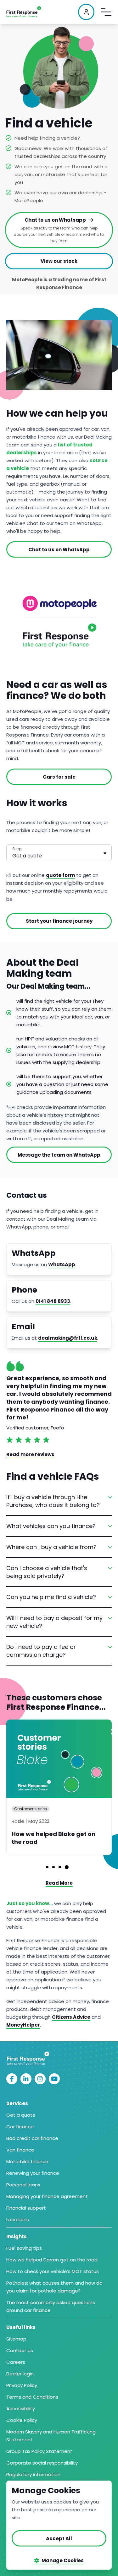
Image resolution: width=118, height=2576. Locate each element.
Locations (18, 2220)
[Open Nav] (106, 12)
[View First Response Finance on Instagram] (40, 2079)
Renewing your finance (33, 2173)
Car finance (20, 2127)
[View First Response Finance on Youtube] (54, 2079)
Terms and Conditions (32, 2397)
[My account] (86, 12)
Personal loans (23, 2185)
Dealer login (20, 2374)
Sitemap (16, 2339)
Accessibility (21, 2409)
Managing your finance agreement (47, 2196)
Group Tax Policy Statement (39, 2451)
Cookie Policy (22, 2420)
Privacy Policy (22, 2385)
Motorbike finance (27, 2161)
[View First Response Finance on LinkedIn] (26, 2079)
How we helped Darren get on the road (52, 2260)
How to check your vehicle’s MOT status (53, 2271)
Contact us (20, 2350)
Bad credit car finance (32, 2138)
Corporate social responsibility (42, 2463)
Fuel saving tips (24, 2248)
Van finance (20, 2150)
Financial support (26, 2208)
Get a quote (21, 2115)
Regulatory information (33, 2474)
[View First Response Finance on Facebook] (12, 2079)
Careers (16, 2362)
